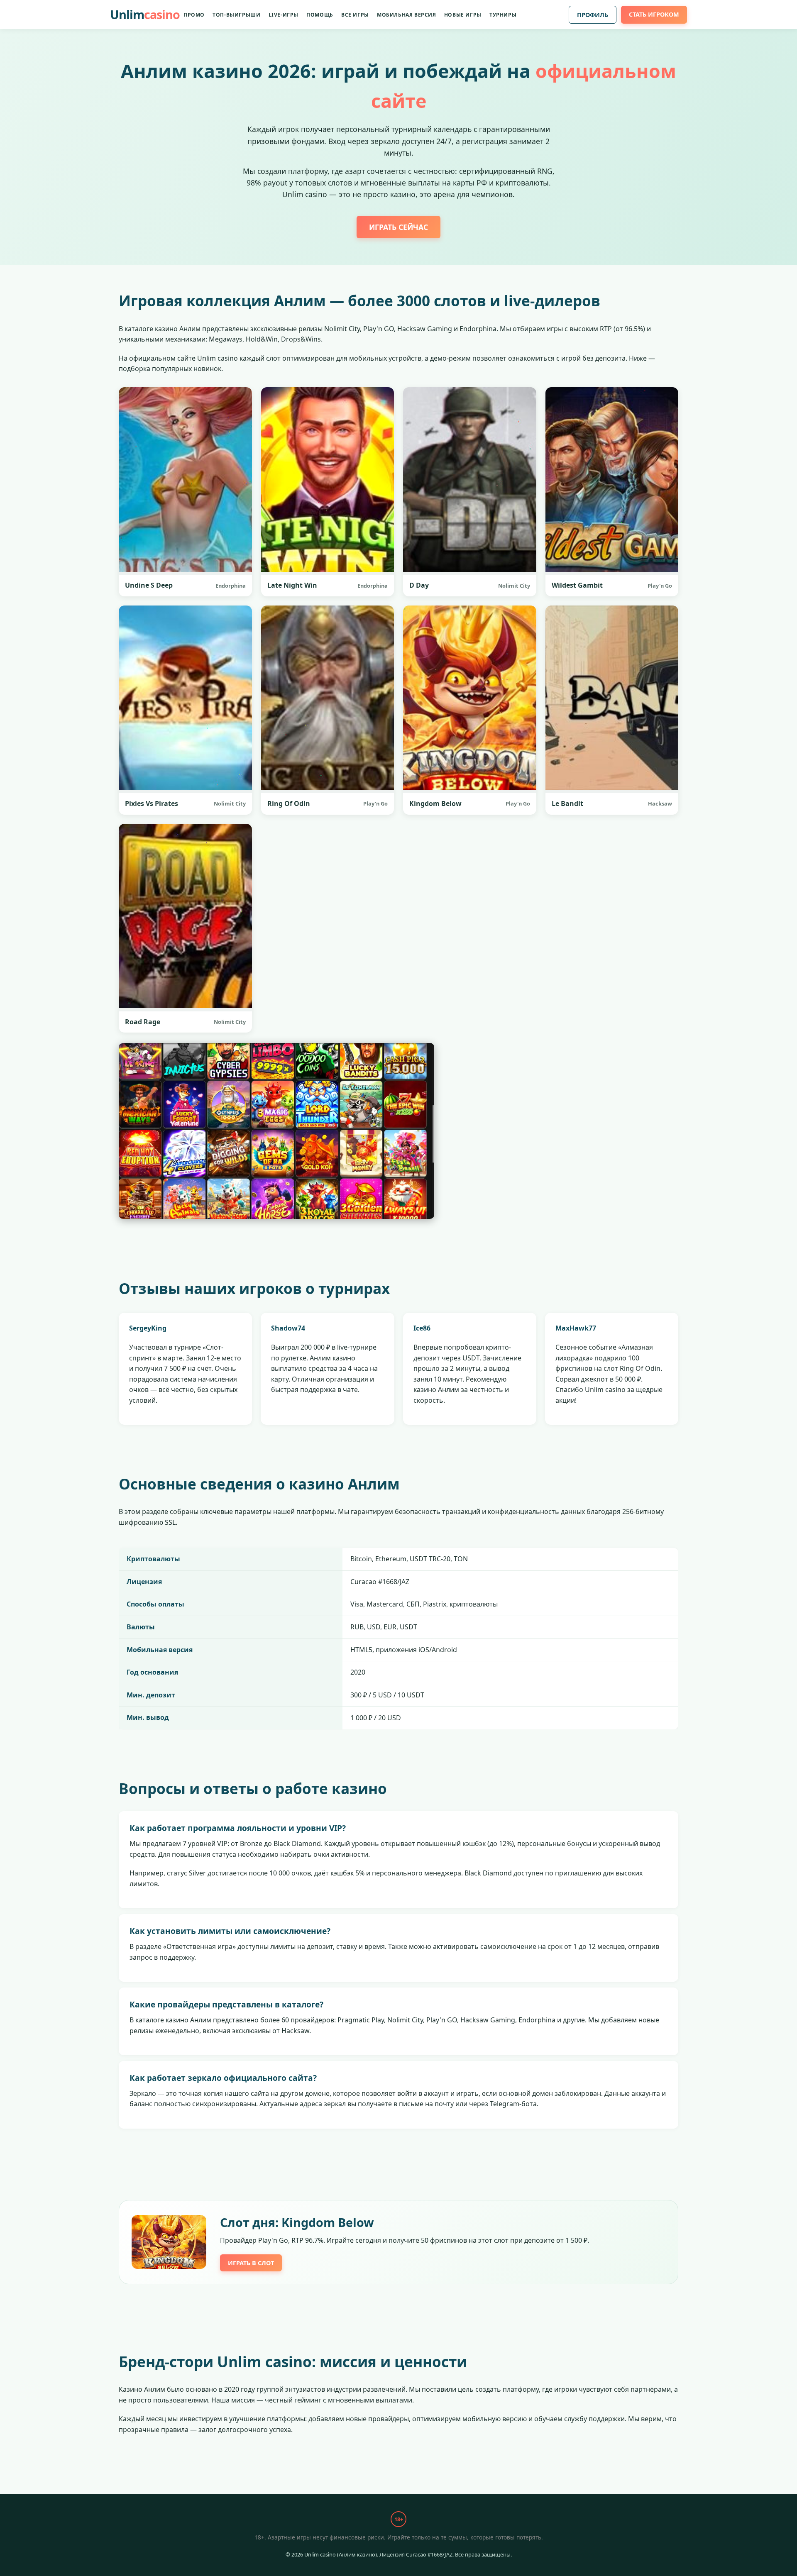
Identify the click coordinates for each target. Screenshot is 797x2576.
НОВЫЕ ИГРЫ (463, 15)
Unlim (145, 14)
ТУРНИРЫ (503, 15)
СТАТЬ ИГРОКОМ (654, 14)
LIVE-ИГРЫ (284, 15)
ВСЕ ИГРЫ (355, 15)
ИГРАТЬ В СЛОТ (251, 2263)
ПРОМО (194, 15)
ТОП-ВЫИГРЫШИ (236, 15)
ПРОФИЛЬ (593, 15)
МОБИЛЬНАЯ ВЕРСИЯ (407, 15)
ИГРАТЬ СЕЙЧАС (398, 227)
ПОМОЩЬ (320, 15)
